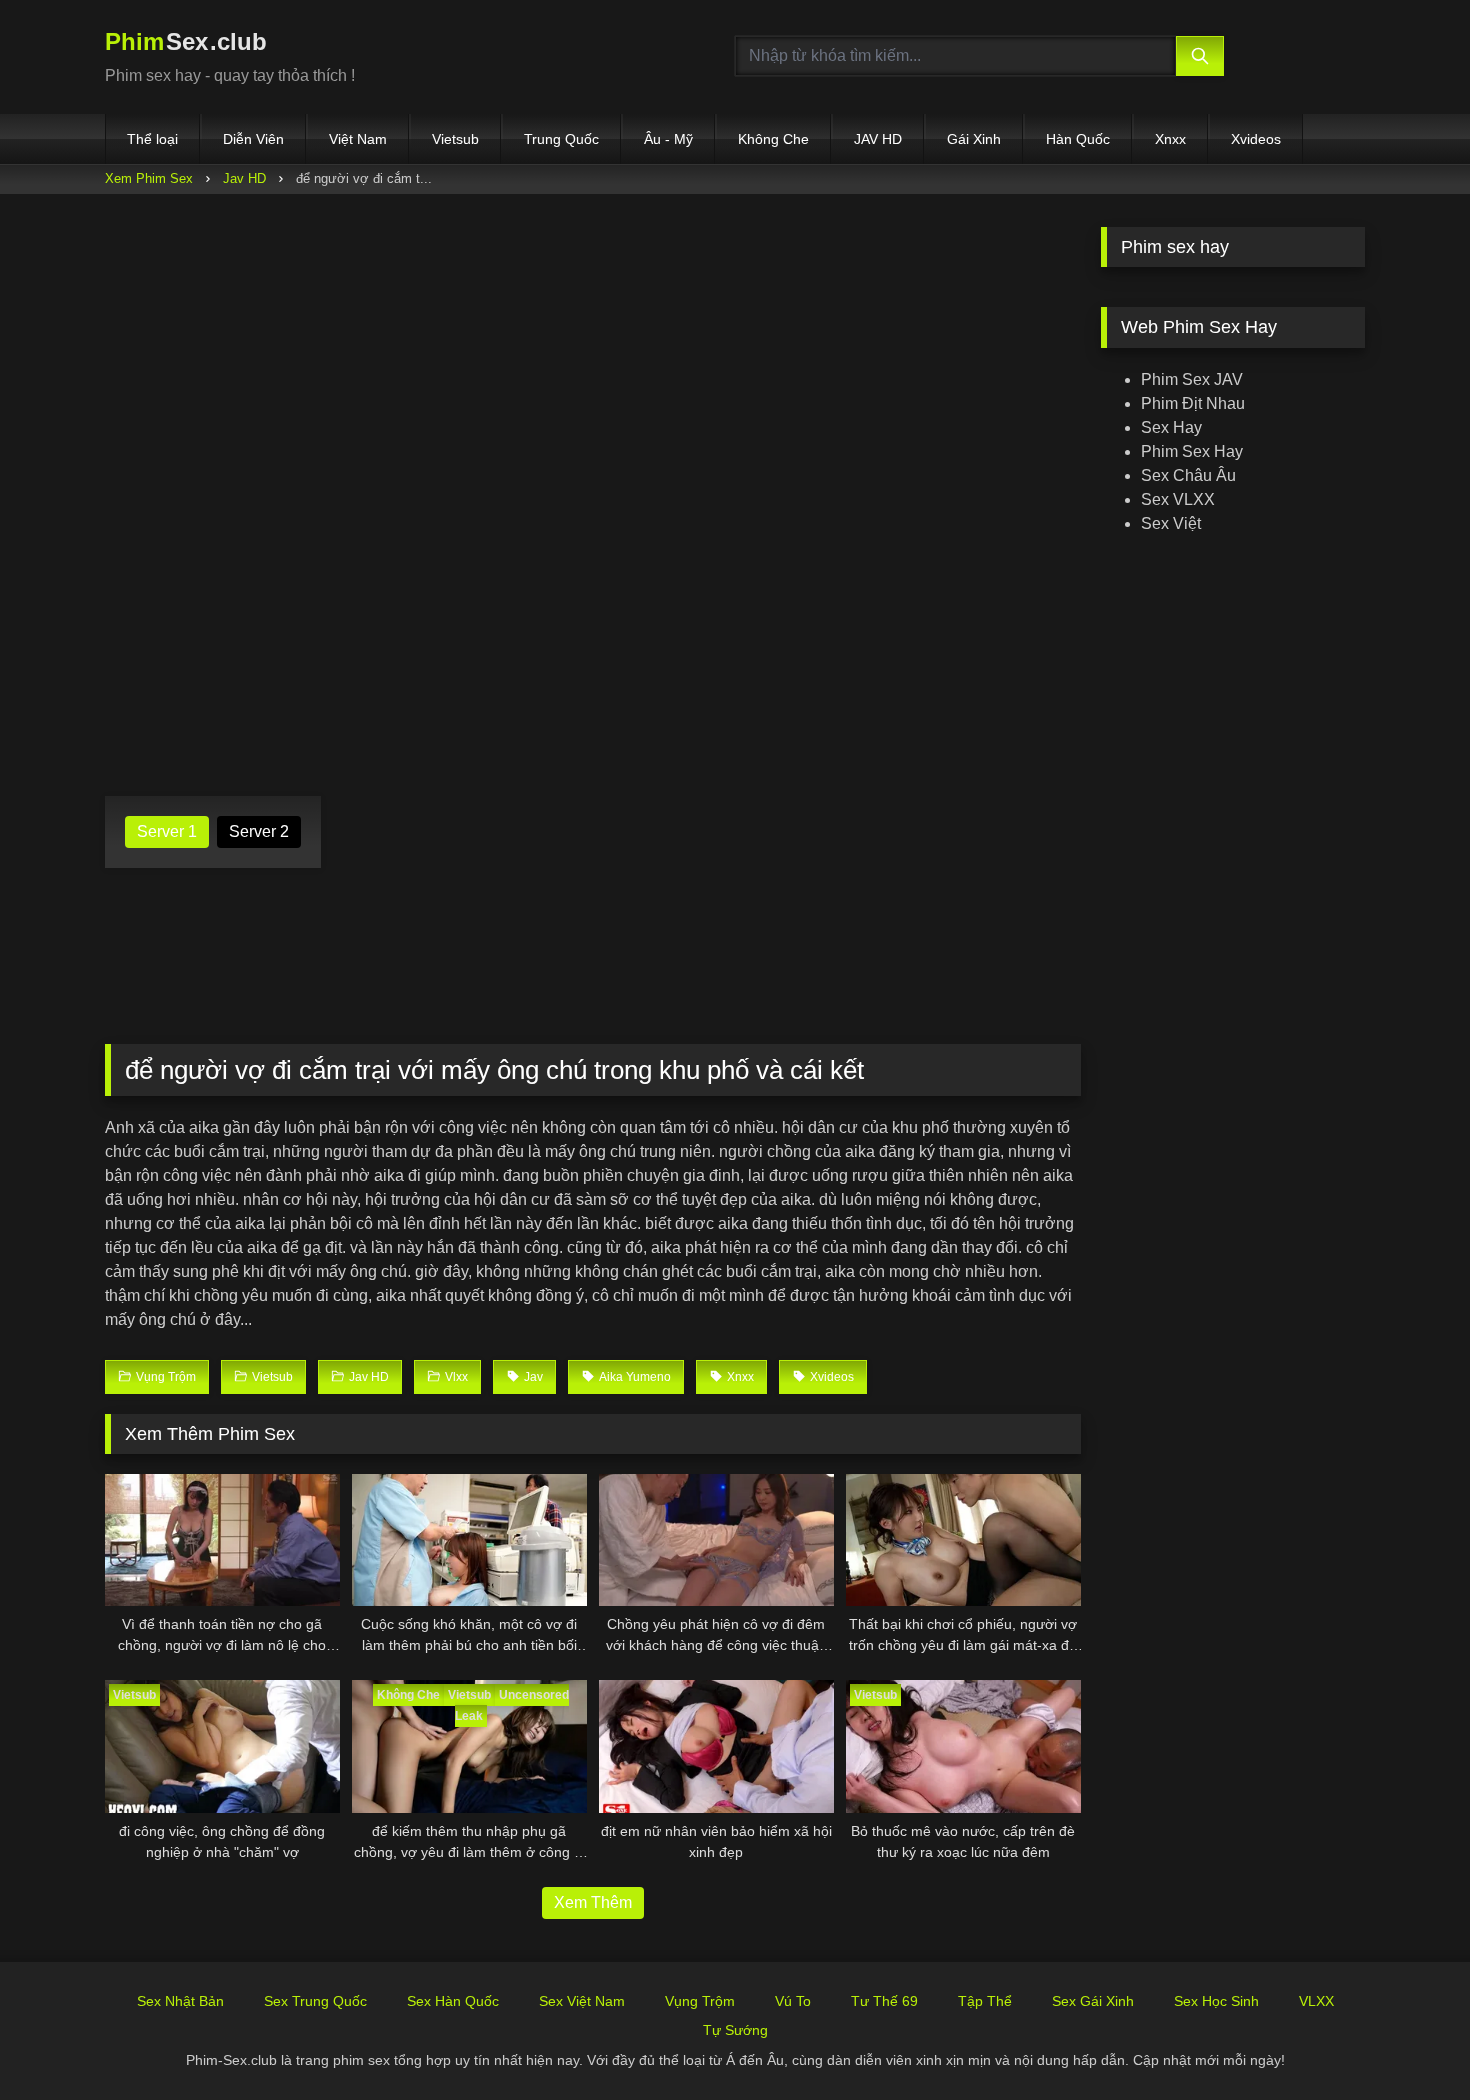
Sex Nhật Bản (180, 2001)
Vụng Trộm (700, 2001)
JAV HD (878, 139)
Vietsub (455, 139)
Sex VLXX (1178, 499)
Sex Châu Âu (1188, 475)
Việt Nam (358, 139)
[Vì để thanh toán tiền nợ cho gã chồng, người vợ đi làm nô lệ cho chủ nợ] (222, 1540)
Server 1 (167, 831)
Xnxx (1170, 139)
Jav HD (244, 178)
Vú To (793, 2001)
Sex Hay (1171, 427)
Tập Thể (985, 2001)
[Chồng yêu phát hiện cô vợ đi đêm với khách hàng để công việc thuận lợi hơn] (716, 1540)
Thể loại (152, 139)
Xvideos (1256, 139)
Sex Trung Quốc (315, 2001)
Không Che (773, 139)
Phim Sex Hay (1192, 451)
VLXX (1316, 2001)
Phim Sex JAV (1192, 379)
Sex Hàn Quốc (453, 2001)
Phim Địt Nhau (1193, 403)
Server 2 (259, 831)
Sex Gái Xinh (1093, 2001)
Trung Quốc (561, 139)
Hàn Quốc (1078, 139)
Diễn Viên (253, 139)
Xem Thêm (593, 1902)
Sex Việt (1171, 523)
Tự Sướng (735, 2030)
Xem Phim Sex (149, 178)
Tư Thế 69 (884, 2001)
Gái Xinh (974, 139)
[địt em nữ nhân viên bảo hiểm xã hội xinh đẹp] (716, 1746)
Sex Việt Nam (582, 2001)
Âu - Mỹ (668, 139)
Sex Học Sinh (1216, 2001)
